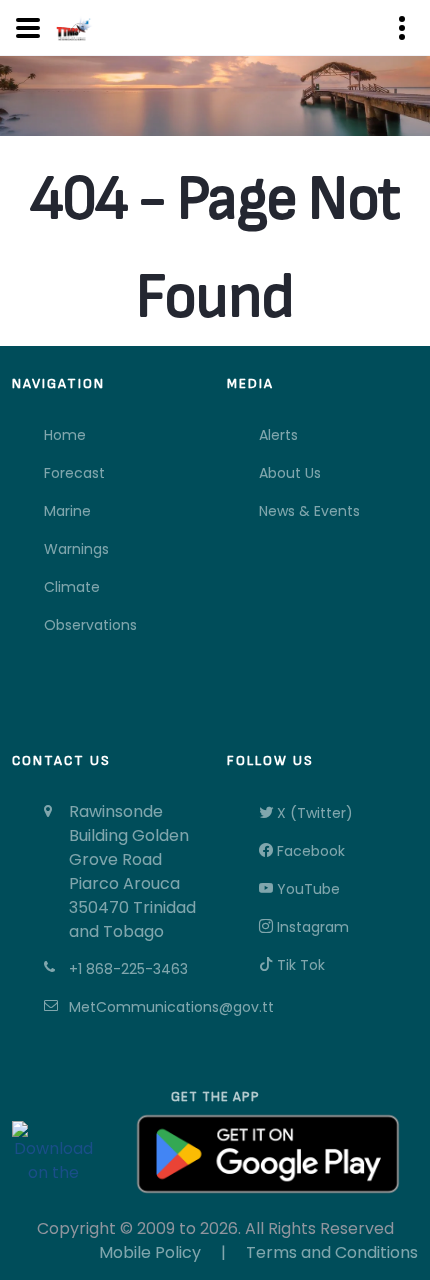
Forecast (74, 473)
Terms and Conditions (332, 1252)
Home (65, 435)
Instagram (311, 927)
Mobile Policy (150, 1252)
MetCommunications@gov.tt (136, 1007)
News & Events (309, 511)
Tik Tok (299, 965)
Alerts (278, 435)
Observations (90, 625)
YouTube (306, 889)
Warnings (76, 549)
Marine (67, 511)
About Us (290, 473)
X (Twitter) (313, 813)
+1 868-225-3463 (128, 969)
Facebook (309, 851)
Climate (72, 587)
